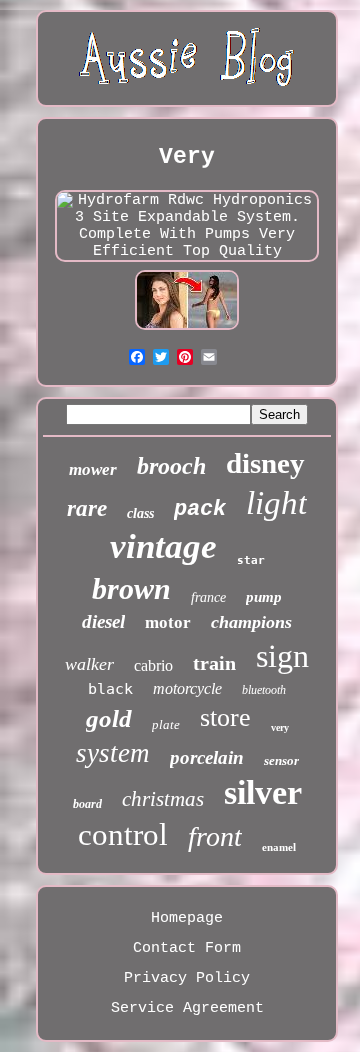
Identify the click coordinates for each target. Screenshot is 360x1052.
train (214, 663)
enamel (279, 847)
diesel (103, 621)
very (280, 727)
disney (265, 463)
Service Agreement (187, 1008)
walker (89, 664)
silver (263, 792)
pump (264, 597)
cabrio (153, 665)
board (87, 804)
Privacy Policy (187, 978)
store (225, 717)
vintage (163, 546)
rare (87, 508)
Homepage (187, 918)
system (113, 753)
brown (131, 588)
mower (93, 469)
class (140, 513)
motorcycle (187, 688)
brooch (171, 466)
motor (168, 622)
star (251, 560)
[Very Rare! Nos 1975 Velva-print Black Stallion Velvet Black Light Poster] (187, 330)
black (110, 689)
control (123, 834)
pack (200, 509)
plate (166, 724)
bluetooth (264, 690)
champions (251, 622)
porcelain (207, 757)
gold (109, 718)
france (208, 597)
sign (282, 656)
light (276, 503)
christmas (163, 799)
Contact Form (187, 948)
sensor (281, 760)
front (215, 836)
